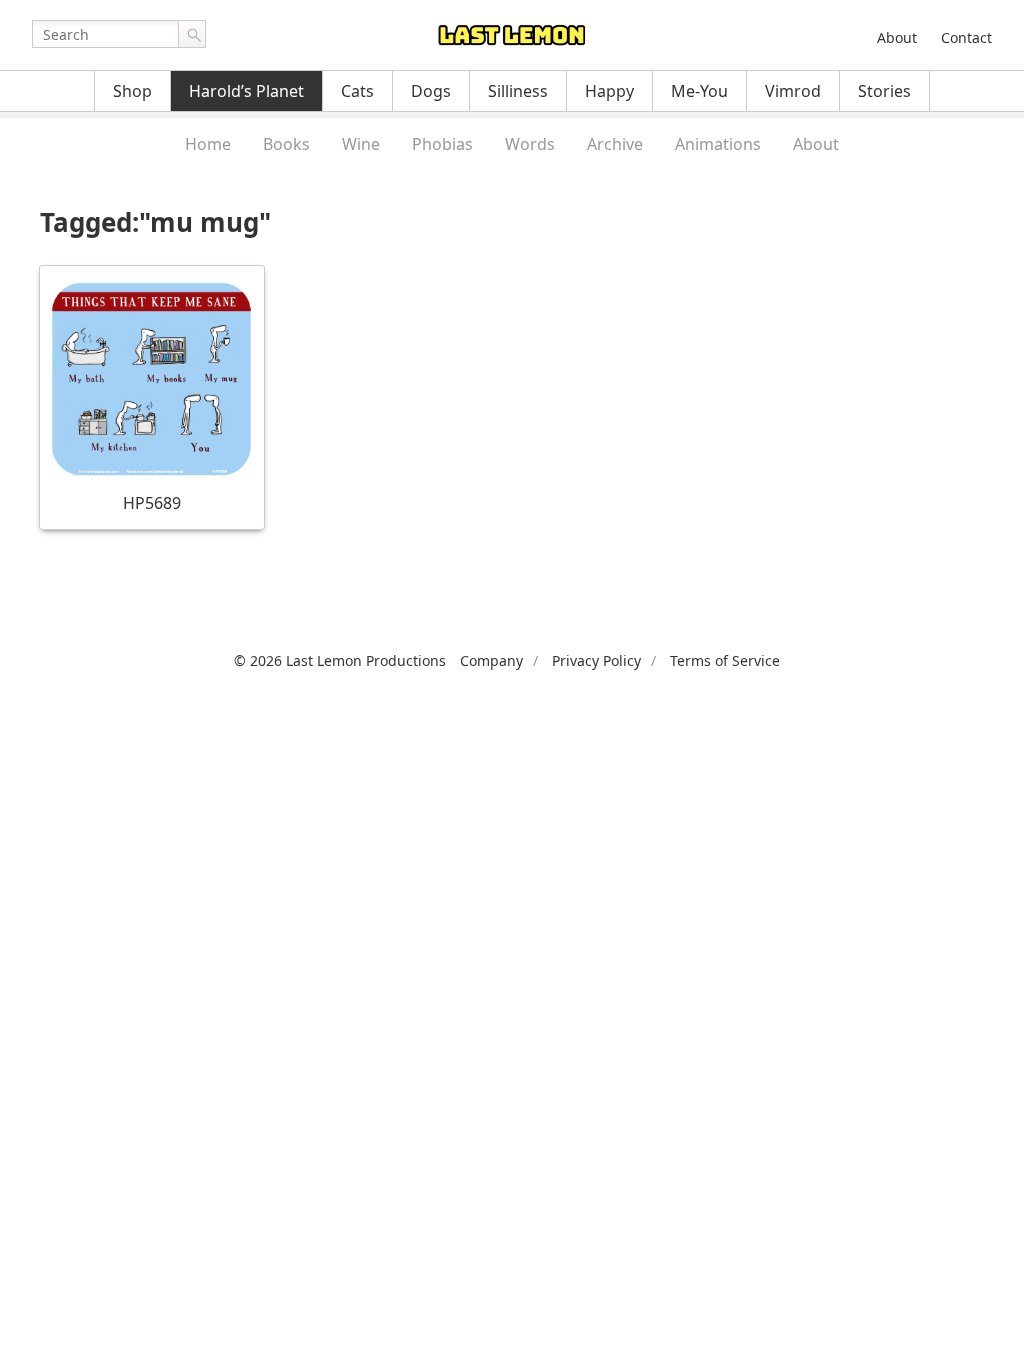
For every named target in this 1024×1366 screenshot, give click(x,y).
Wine (361, 144)
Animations (718, 144)
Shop (132, 91)
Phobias (442, 144)
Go (192, 34)
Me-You (699, 91)
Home (208, 144)
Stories (884, 91)
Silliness (518, 91)
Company (491, 660)
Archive (615, 144)
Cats (357, 91)
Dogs (431, 91)
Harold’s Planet (246, 91)
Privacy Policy (596, 660)
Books (286, 144)
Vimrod (793, 91)
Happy (609, 91)
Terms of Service (725, 660)
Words (530, 144)
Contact (966, 37)
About (897, 37)
